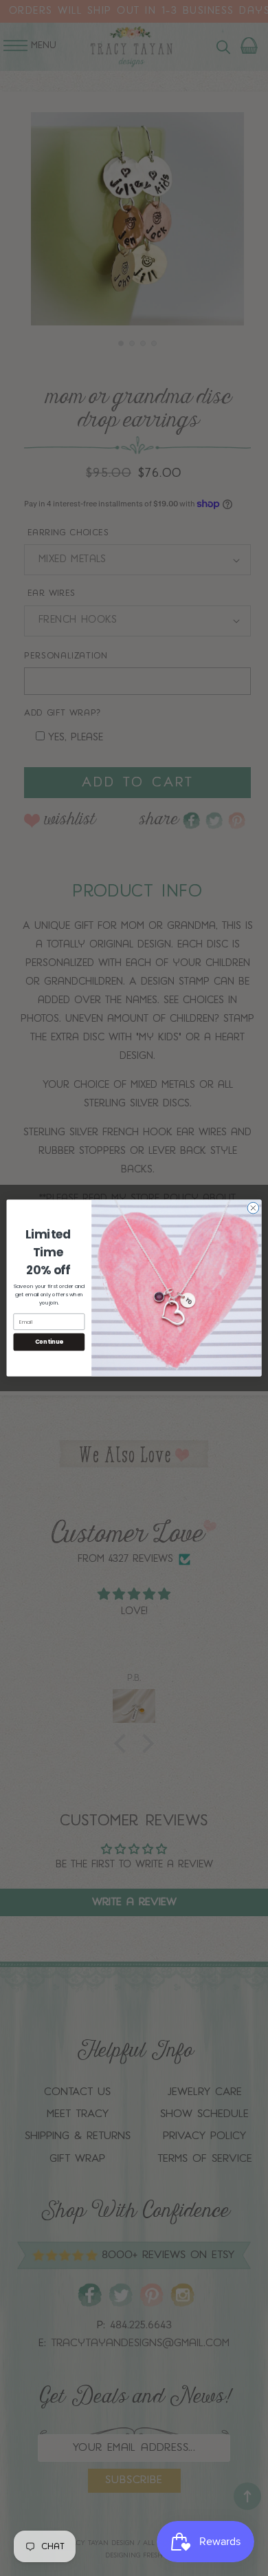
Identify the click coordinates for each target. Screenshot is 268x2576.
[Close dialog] (253, 1208)
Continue (49, 1342)
